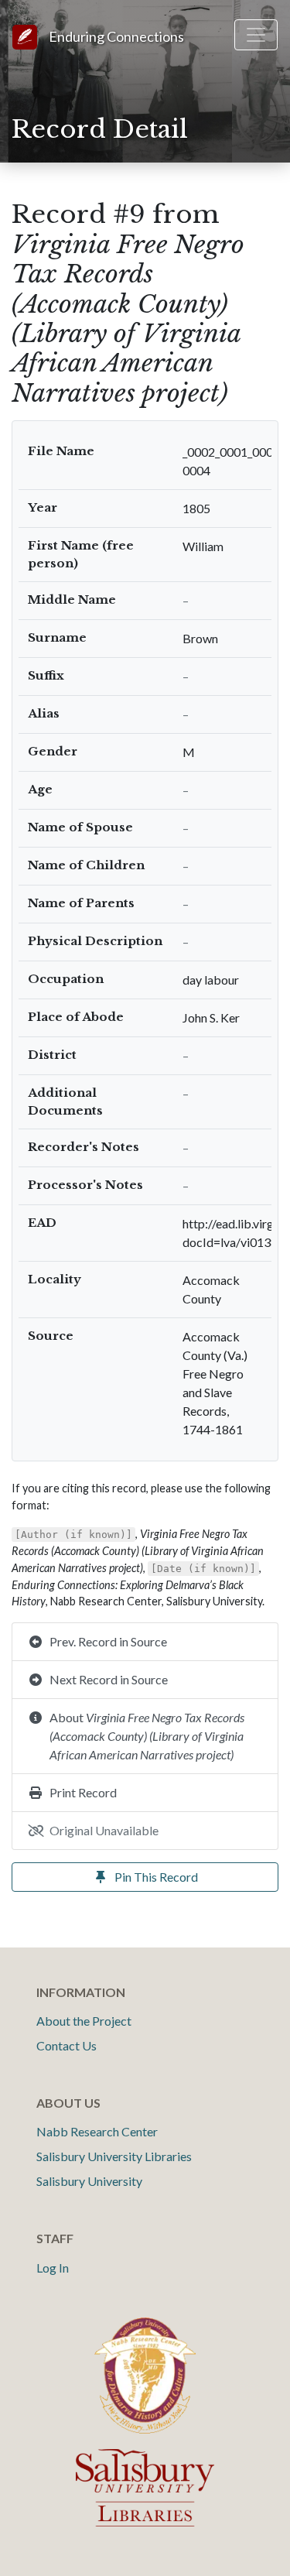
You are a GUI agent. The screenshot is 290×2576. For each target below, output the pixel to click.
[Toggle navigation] (256, 35)
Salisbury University (89, 2181)
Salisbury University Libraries (114, 2156)
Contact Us (67, 2045)
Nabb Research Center (97, 2131)
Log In (53, 2268)
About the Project (84, 2021)
